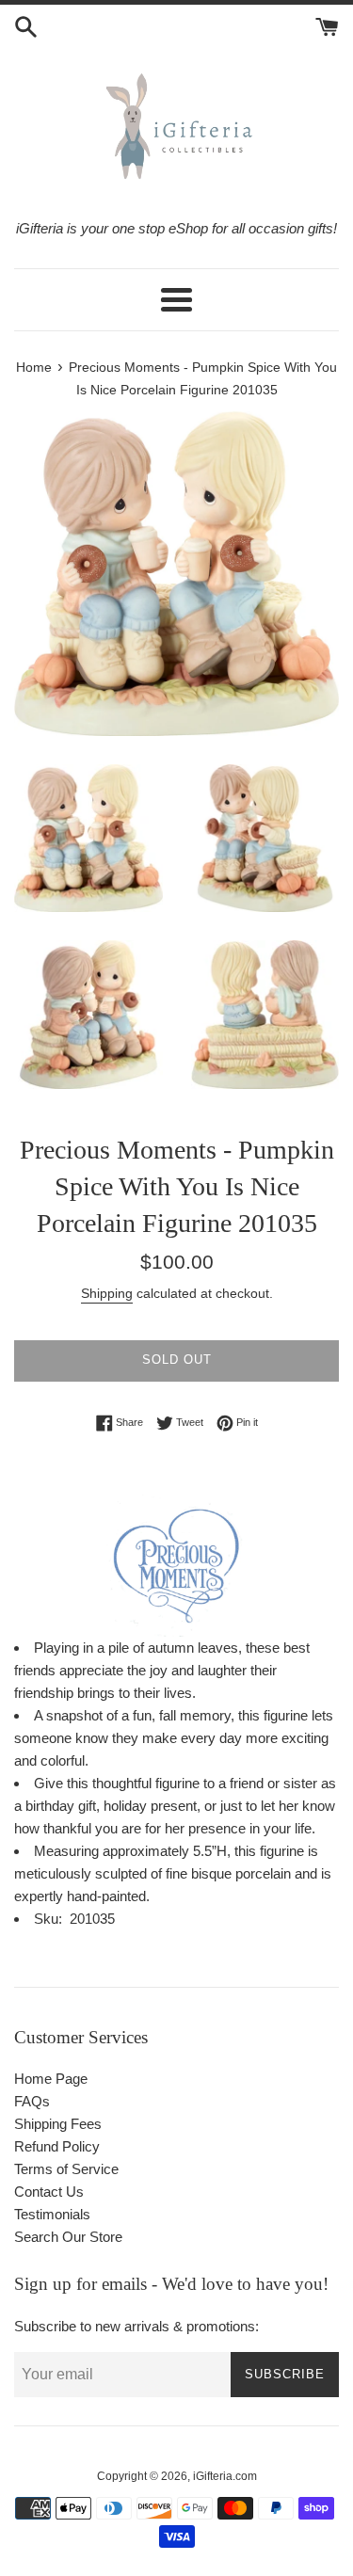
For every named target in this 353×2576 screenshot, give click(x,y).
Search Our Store (68, 2237)
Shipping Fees (58, 2124)
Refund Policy (57, 2146)
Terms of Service (66, 2169)
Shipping (107, 1293)
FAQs (32, 2101)
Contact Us (49, 2192)
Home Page (51, 2079)
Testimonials (52, 2214)
